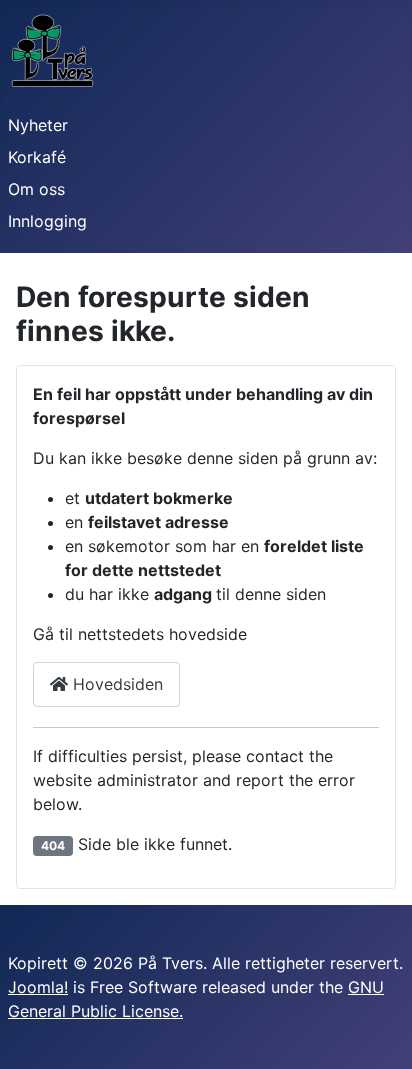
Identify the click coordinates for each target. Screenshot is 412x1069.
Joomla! (38, 987)
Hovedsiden (115, 684)
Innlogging (47, 221)
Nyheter (38, 125)
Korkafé (37, 157)
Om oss (36, 189)
